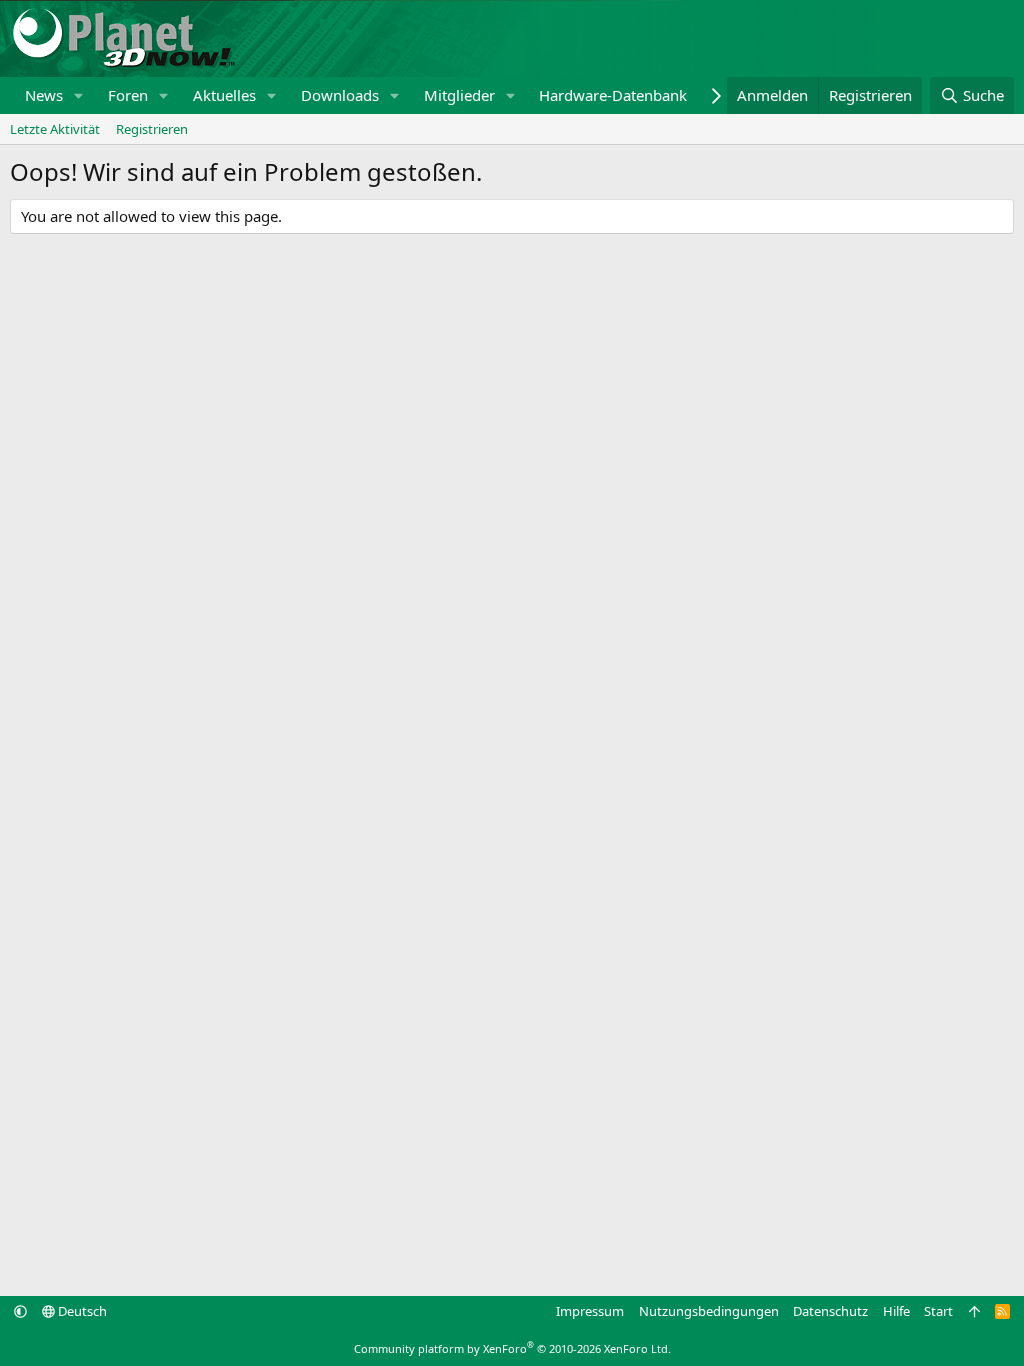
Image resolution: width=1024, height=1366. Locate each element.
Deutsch (81, 1311)
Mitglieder (459, 95)
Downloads (340, 95)
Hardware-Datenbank (613, 95)
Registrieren (152, 129)
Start (938, 1311)
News (44, 95)
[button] (79, 95)
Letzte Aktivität (55, 129)
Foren (128, 95)
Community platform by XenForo (512, 1348)
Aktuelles (224, 95)
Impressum (590, 1311)
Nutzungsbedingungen (709, 1311)
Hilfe (896, 1311)
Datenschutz (830, 1311)
